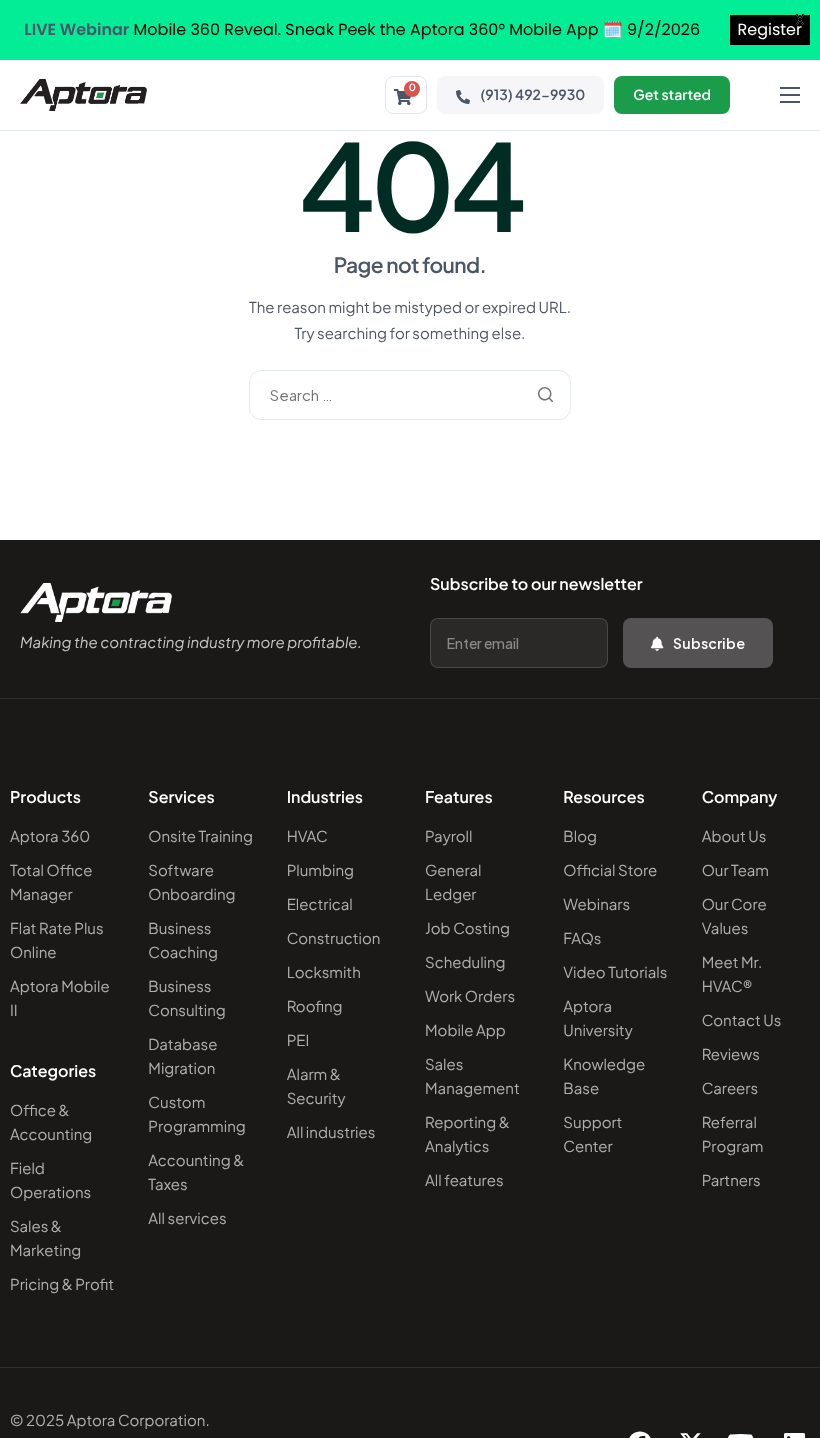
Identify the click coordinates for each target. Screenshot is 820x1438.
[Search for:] (410, 394)
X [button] (800, 19)
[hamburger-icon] (790, 95)
